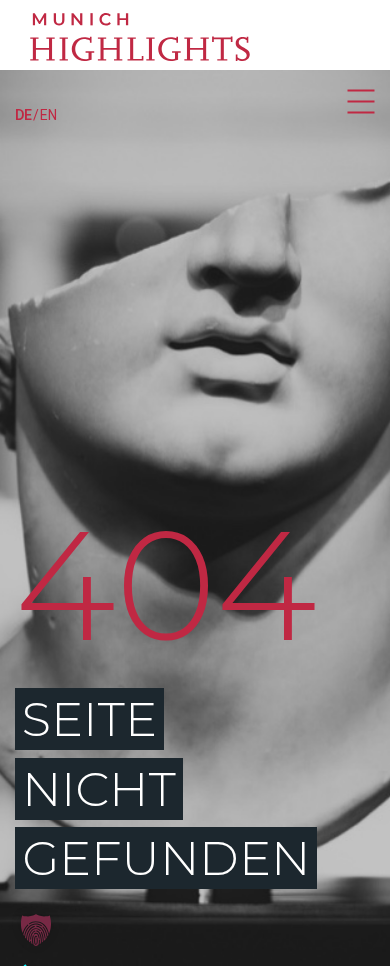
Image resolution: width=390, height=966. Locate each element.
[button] (36, 930)
